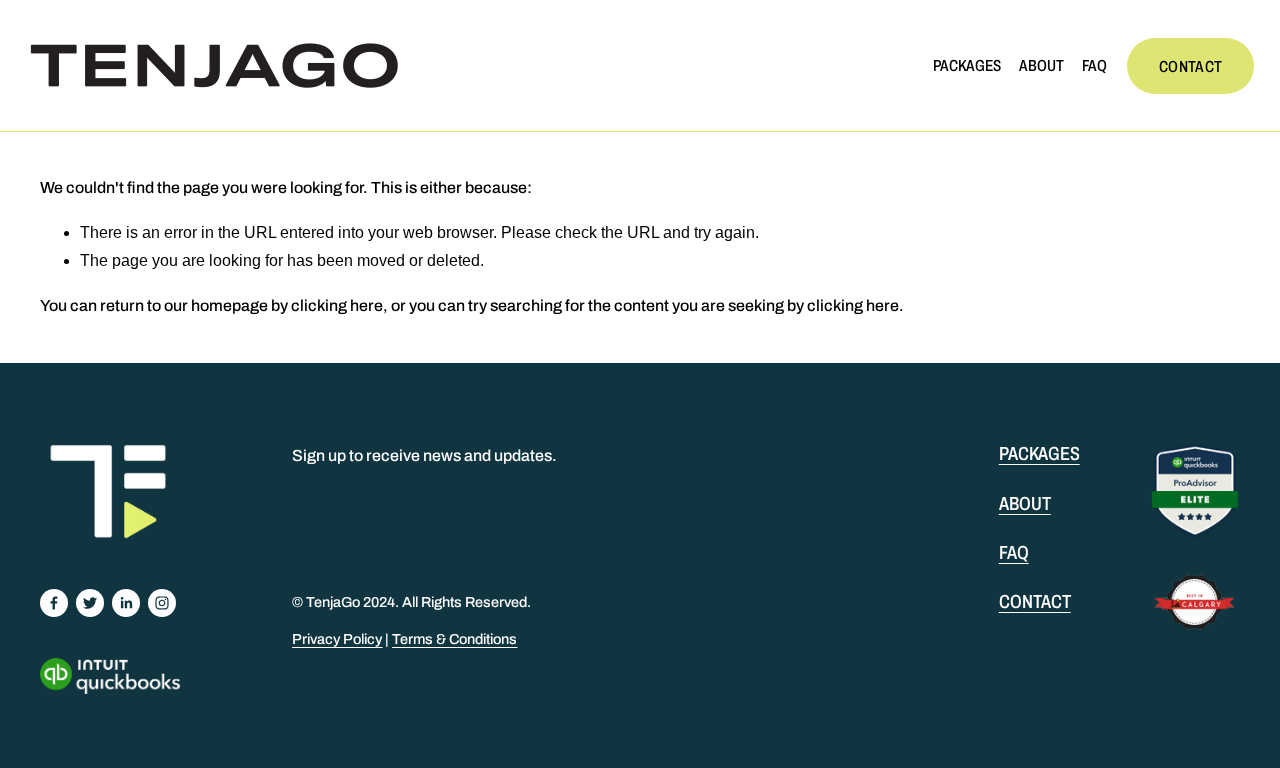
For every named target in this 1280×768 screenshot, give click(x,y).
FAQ (1094, 65)
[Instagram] (162, 603)
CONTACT (1190, 66)
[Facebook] (54, 603)
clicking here (337, 305)
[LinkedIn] (126, 603)
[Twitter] (90, 603)
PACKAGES (967, 65)
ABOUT (1041, 65)
